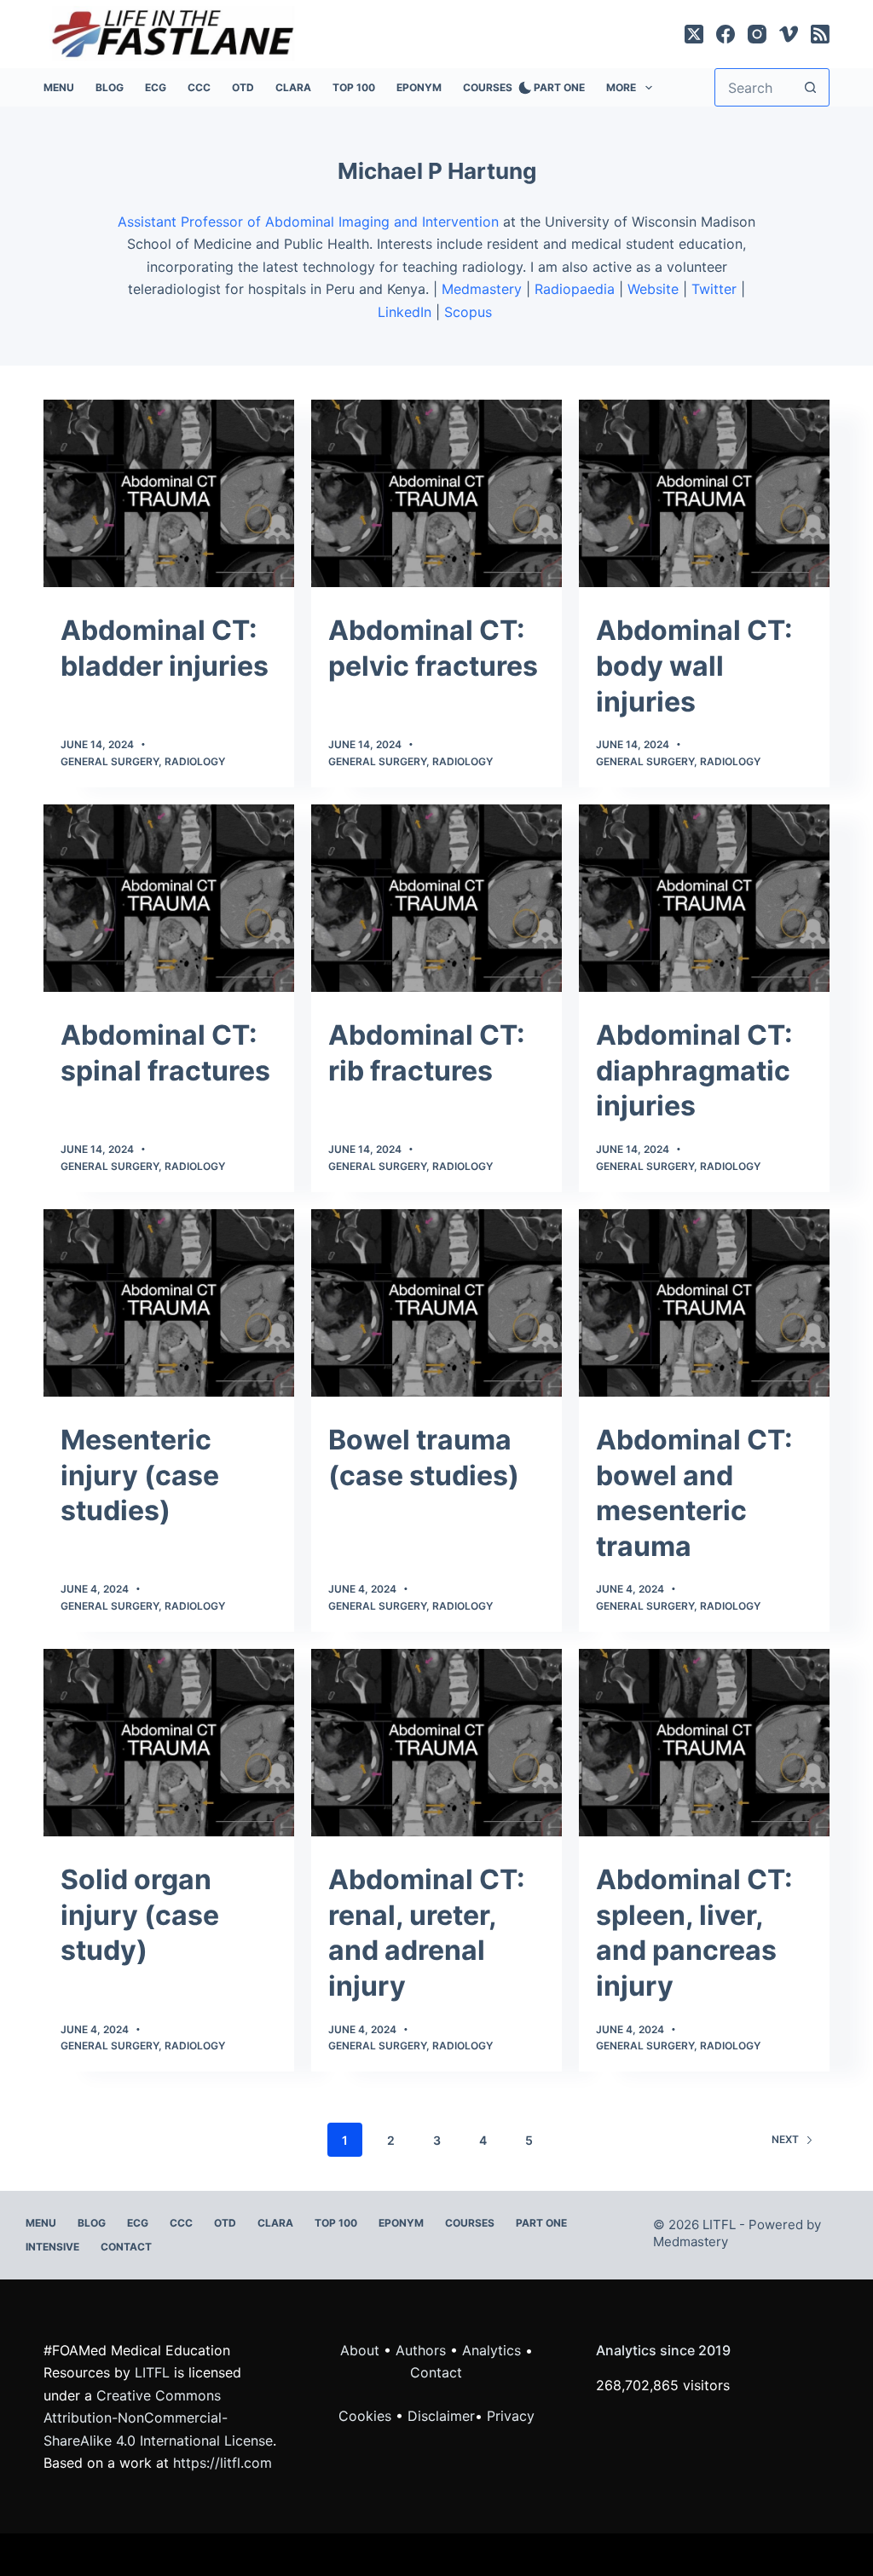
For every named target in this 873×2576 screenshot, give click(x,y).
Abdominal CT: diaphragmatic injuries (694, 1070)
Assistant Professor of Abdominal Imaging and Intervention (308, 222)
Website (653, 289)
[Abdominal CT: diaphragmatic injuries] (704, 898)
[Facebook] (726, 34)
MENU (59, 87)
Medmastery (482, 289)
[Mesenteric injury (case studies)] (169, 1303)
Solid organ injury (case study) (140, 1915)
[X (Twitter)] (694, 34)
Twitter (714, 289)
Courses (488, 87)
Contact (126, 2247)
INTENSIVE (52, 2247)
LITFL (152, 2372)
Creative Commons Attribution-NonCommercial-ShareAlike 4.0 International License (158, 2418)
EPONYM (419, 87)
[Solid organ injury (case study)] (169, 1743)
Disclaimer (441, 2416)
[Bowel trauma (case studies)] (436, 1303)
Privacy (511, 2416)
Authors (421, 2350)
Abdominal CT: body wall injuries (694, 666)
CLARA (293, 87)
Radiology (195, 761)
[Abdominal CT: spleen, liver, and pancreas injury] (704, 1743)
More (621, 87)
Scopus (470, 312)
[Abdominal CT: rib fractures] (436, 898)
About (360, 2350)
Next (785, 2139)
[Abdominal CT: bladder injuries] (169, 493)
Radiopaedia (575, 289)
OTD (243, 87)
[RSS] (820, 34)
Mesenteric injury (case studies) (140, 1475)
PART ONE (559, 87)
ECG (156, 87)
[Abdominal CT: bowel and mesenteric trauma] (704, 1303)
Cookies (367, 2416)
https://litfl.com (223, 2463)
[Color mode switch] (522, 88)
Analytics (491, 2350)
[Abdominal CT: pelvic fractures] (436, 493)
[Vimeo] (789, 34)
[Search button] (810, 87)
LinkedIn (405, 312)
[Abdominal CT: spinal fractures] (169, 898)
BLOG (110, 87)
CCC (199, 87)
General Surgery (110, 761)
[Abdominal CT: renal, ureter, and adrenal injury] (436, 1743)
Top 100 (354, 87)
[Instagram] (757, 34)
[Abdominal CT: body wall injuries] (704, 493)
